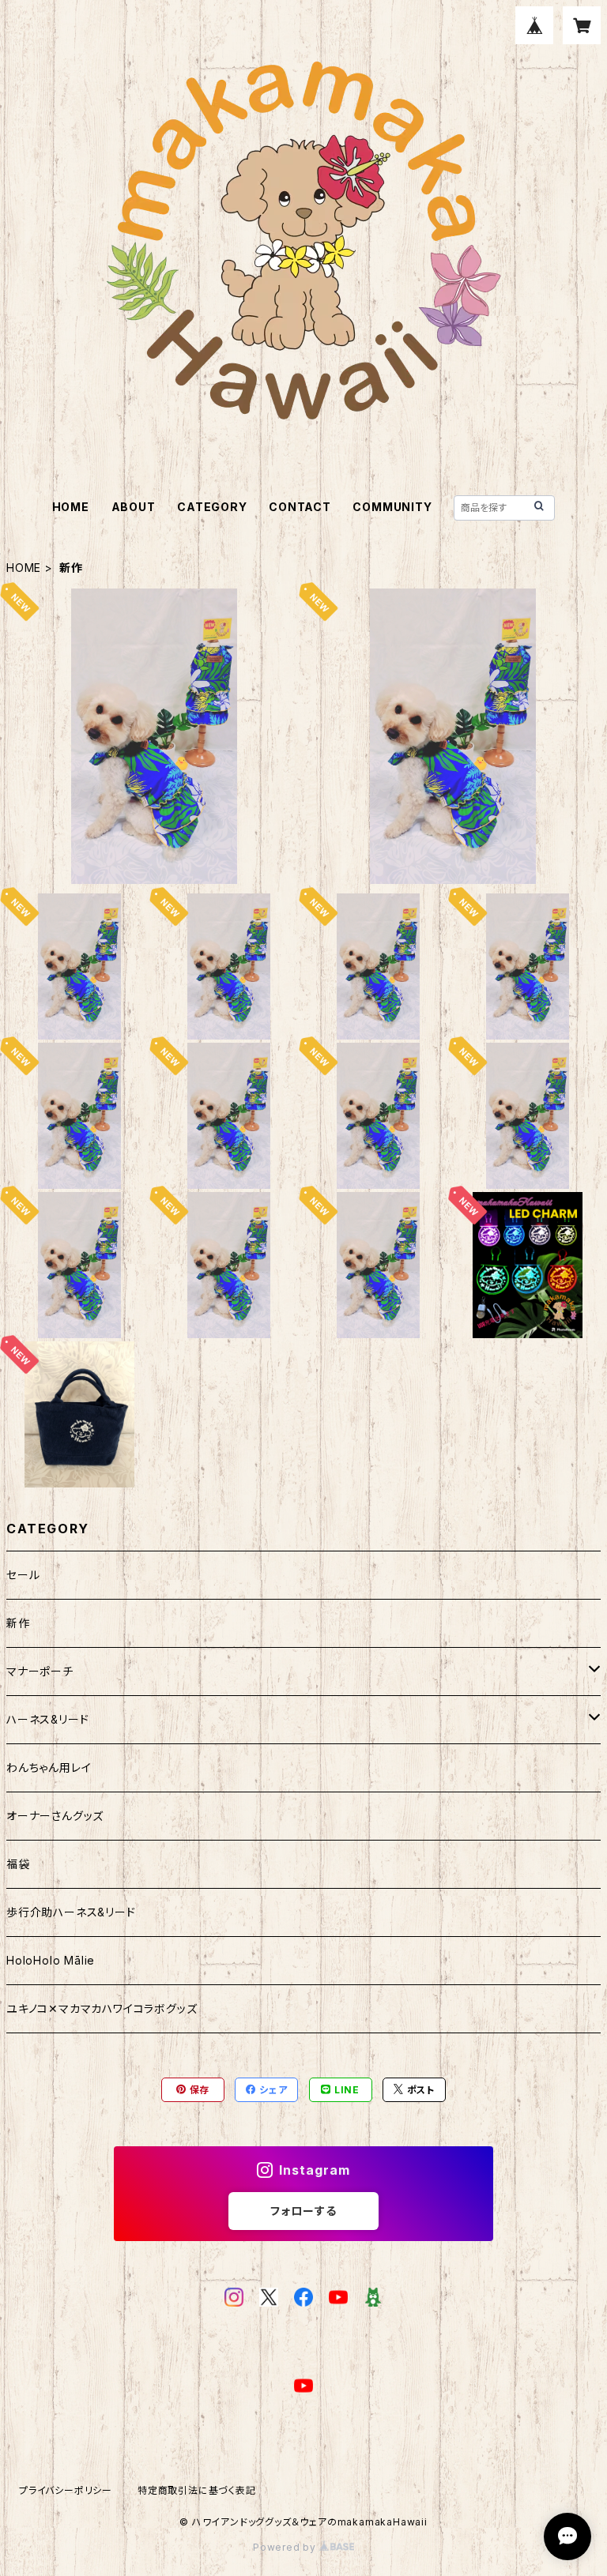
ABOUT (134, 507)
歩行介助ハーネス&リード (71, 1912)
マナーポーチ (40, 1671)
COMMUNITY (392, 507)
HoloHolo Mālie (51, 1960)
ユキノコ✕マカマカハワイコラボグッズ (102, 2008)
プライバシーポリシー (66, 2490)
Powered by (286, 2547)
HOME (71, 507)
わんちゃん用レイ (49, 1767)
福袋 (18, 1864)
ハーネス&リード (47, 1719)
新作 (18, 1623)
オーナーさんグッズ (55, 1816)
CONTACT (300, 507)
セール (23, 1575)
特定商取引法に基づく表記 (197, 2490)
